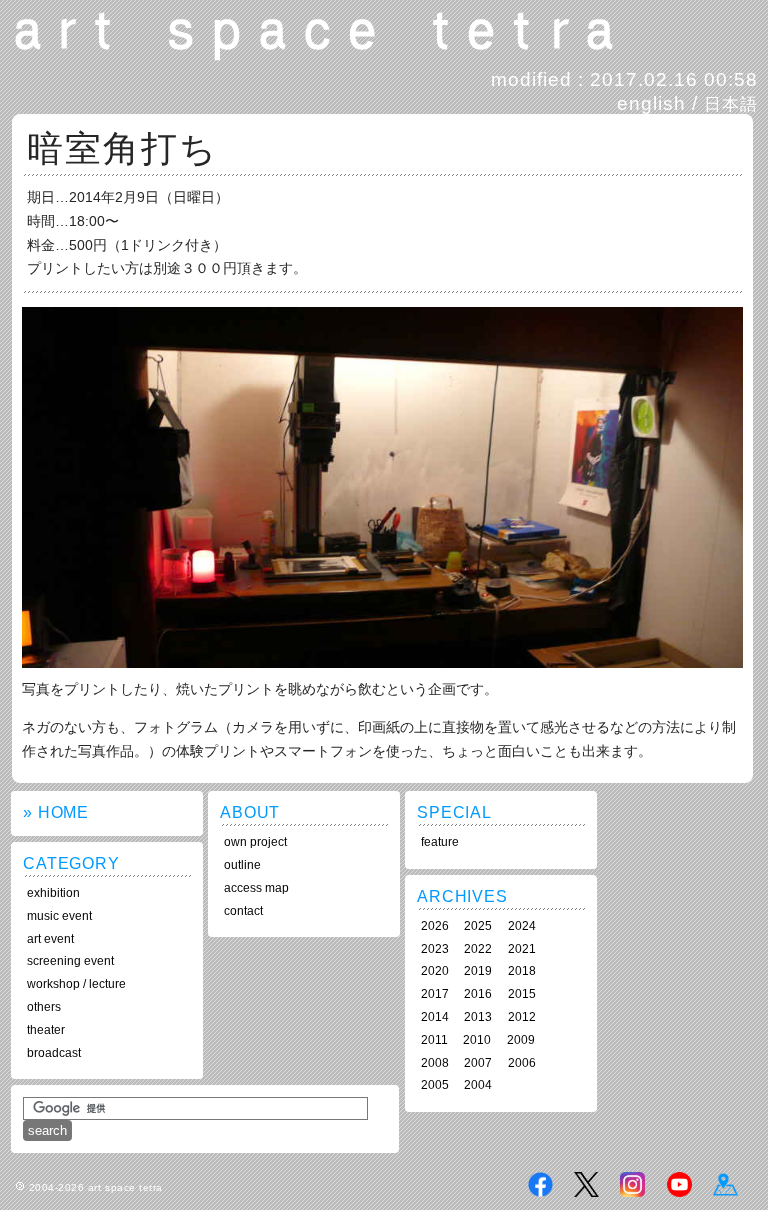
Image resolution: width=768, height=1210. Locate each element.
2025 (478, 926)
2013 (478, 1017)
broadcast (54, 1053)
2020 (435, 971)
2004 (478, 1085)
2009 (521, 1040)
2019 (478, 971)
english (651, 103)
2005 (435, 1085)
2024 (522, 926)
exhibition (53, 893)
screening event (70, 961)
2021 (522, 949)
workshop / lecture (76, 984)
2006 (522, 1063)
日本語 (731, 104)
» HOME (56, 812)
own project (255, 842)
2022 (478, 949)
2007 (478, 1063)
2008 (435, 1063)
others (44, 1007)
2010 (477, 1040)
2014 (435, 1017)
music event (59, 916)
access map (256, 888)
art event (50, 939)
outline (242, 865)
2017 (435, 994)
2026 (435, 926)
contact (243, 911)
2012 (522, 1017)
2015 (522, 994)
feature (440, 842)
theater (46, 1030)
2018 (522, 971)
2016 (478, 994)
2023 (435, 949)
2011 (434, 1040)
